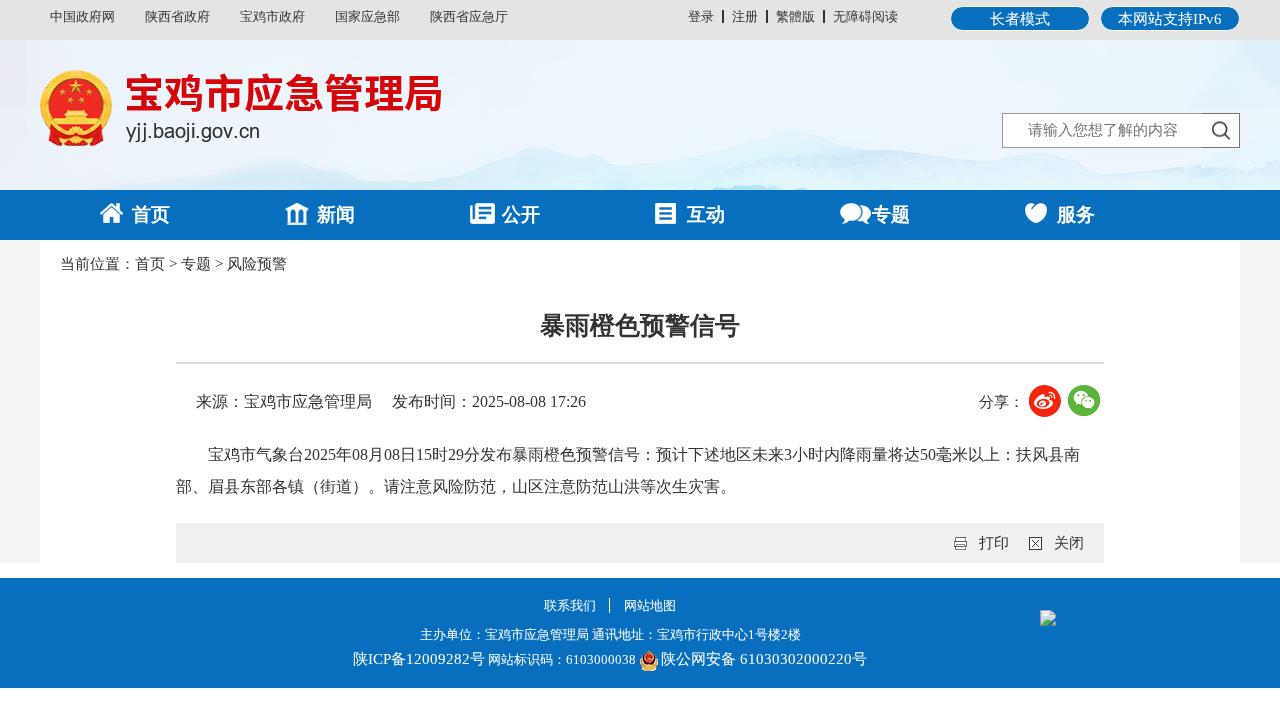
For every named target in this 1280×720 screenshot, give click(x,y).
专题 (891, 214)
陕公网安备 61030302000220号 (764, 659)
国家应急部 (367, 16)
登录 (701, 16)
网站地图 (650, 605)
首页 (151, 214)
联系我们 (570, 605)
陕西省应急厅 (469, 16)
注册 (745, 16)
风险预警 (257, 264)
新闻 (336, 214)
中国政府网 (82, 16)
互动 (706, 214)
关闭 (1069, 543)
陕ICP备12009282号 (419, 659)
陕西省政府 (177, 16)
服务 (1076, 214)
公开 (521, 214)
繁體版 (795, 16)
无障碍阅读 (865, 16)
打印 (994, 543)
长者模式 (1020, 19)
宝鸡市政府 (272, 16)
